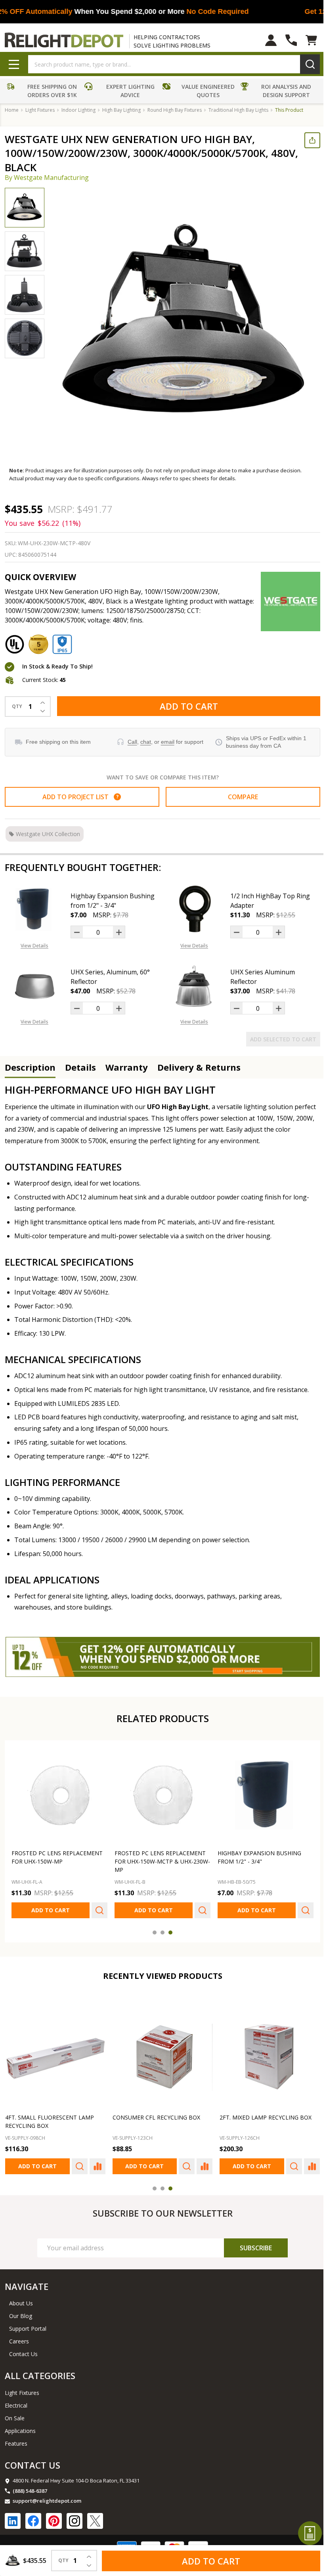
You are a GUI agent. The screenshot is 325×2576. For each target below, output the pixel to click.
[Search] (304, 64)
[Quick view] (97, 1908)
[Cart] (305, 40)
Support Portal (28, 2324)
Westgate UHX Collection (48, 834)
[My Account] (265, 40)
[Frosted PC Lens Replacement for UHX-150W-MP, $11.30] (58, 1794)
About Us (21, 2299)
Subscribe (251, 2243)
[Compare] (96, 2162)
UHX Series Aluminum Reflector (260, 977)
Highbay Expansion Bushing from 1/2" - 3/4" (113, 901)
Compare (239, 797)
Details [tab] (80, 1067)
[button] (43, 92)
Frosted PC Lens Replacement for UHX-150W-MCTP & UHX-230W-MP (158, 1859)
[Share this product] (306, 140)
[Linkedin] (13, 2516)
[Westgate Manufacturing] (285, 602)
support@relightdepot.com (47, 2496)
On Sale (15, 2413)
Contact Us (23, 2350)
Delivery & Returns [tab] (199, 1067)
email (166, 742)
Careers (19, 2337)
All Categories (40, 2371)
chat (144, 742)
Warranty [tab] (127, 1067)
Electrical (16, 2401)
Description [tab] (30, 1067)
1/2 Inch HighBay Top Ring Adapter (267, 901)
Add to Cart (186, 706)
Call (130, 742)
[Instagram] (75, 2516)
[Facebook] (33, 2516)
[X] (95, 2516)
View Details (34, 946)
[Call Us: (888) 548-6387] (285, 40)
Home (12, 110)
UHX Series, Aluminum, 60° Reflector (110, 977)
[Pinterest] (54, 2516)
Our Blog (21, 2312)
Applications (20, 2426)
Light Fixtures (22, 2388)
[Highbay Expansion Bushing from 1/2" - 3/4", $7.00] (261, 1794)
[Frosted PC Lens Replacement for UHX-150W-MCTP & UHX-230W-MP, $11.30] (160, 1794)
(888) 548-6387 (30, 2486)
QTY (17, 707)
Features (16, 2439)
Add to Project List (79, 797)
